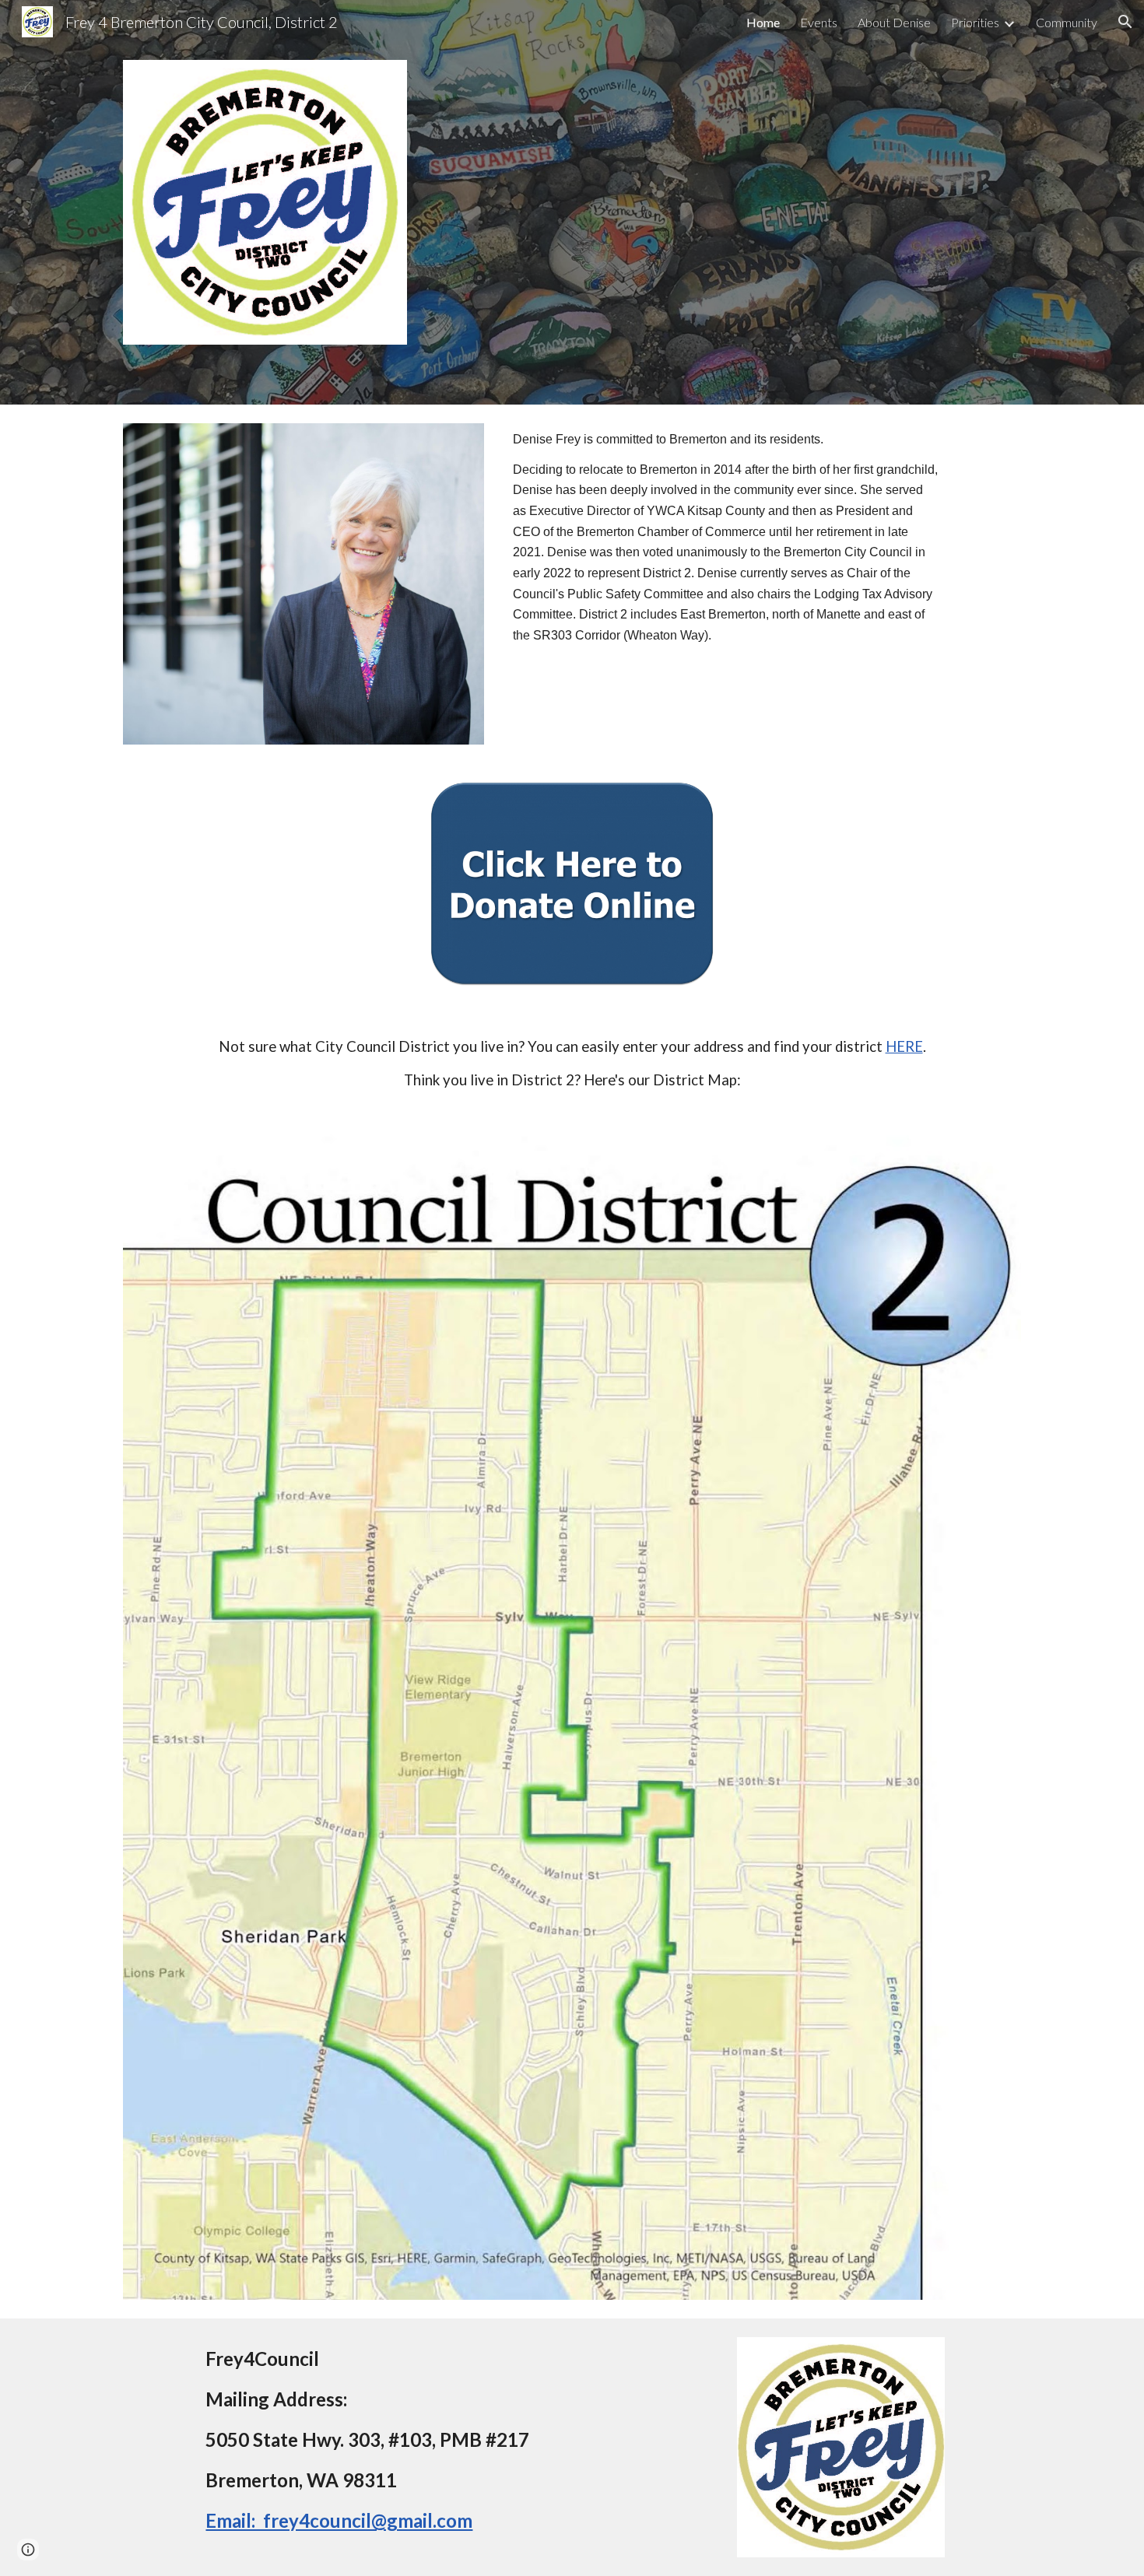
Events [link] (819, 22)
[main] (725, 552)
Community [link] (1067, 22)
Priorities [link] (975, 22)
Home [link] (763, 22)
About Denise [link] (894, 22)
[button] (1125, 22)
